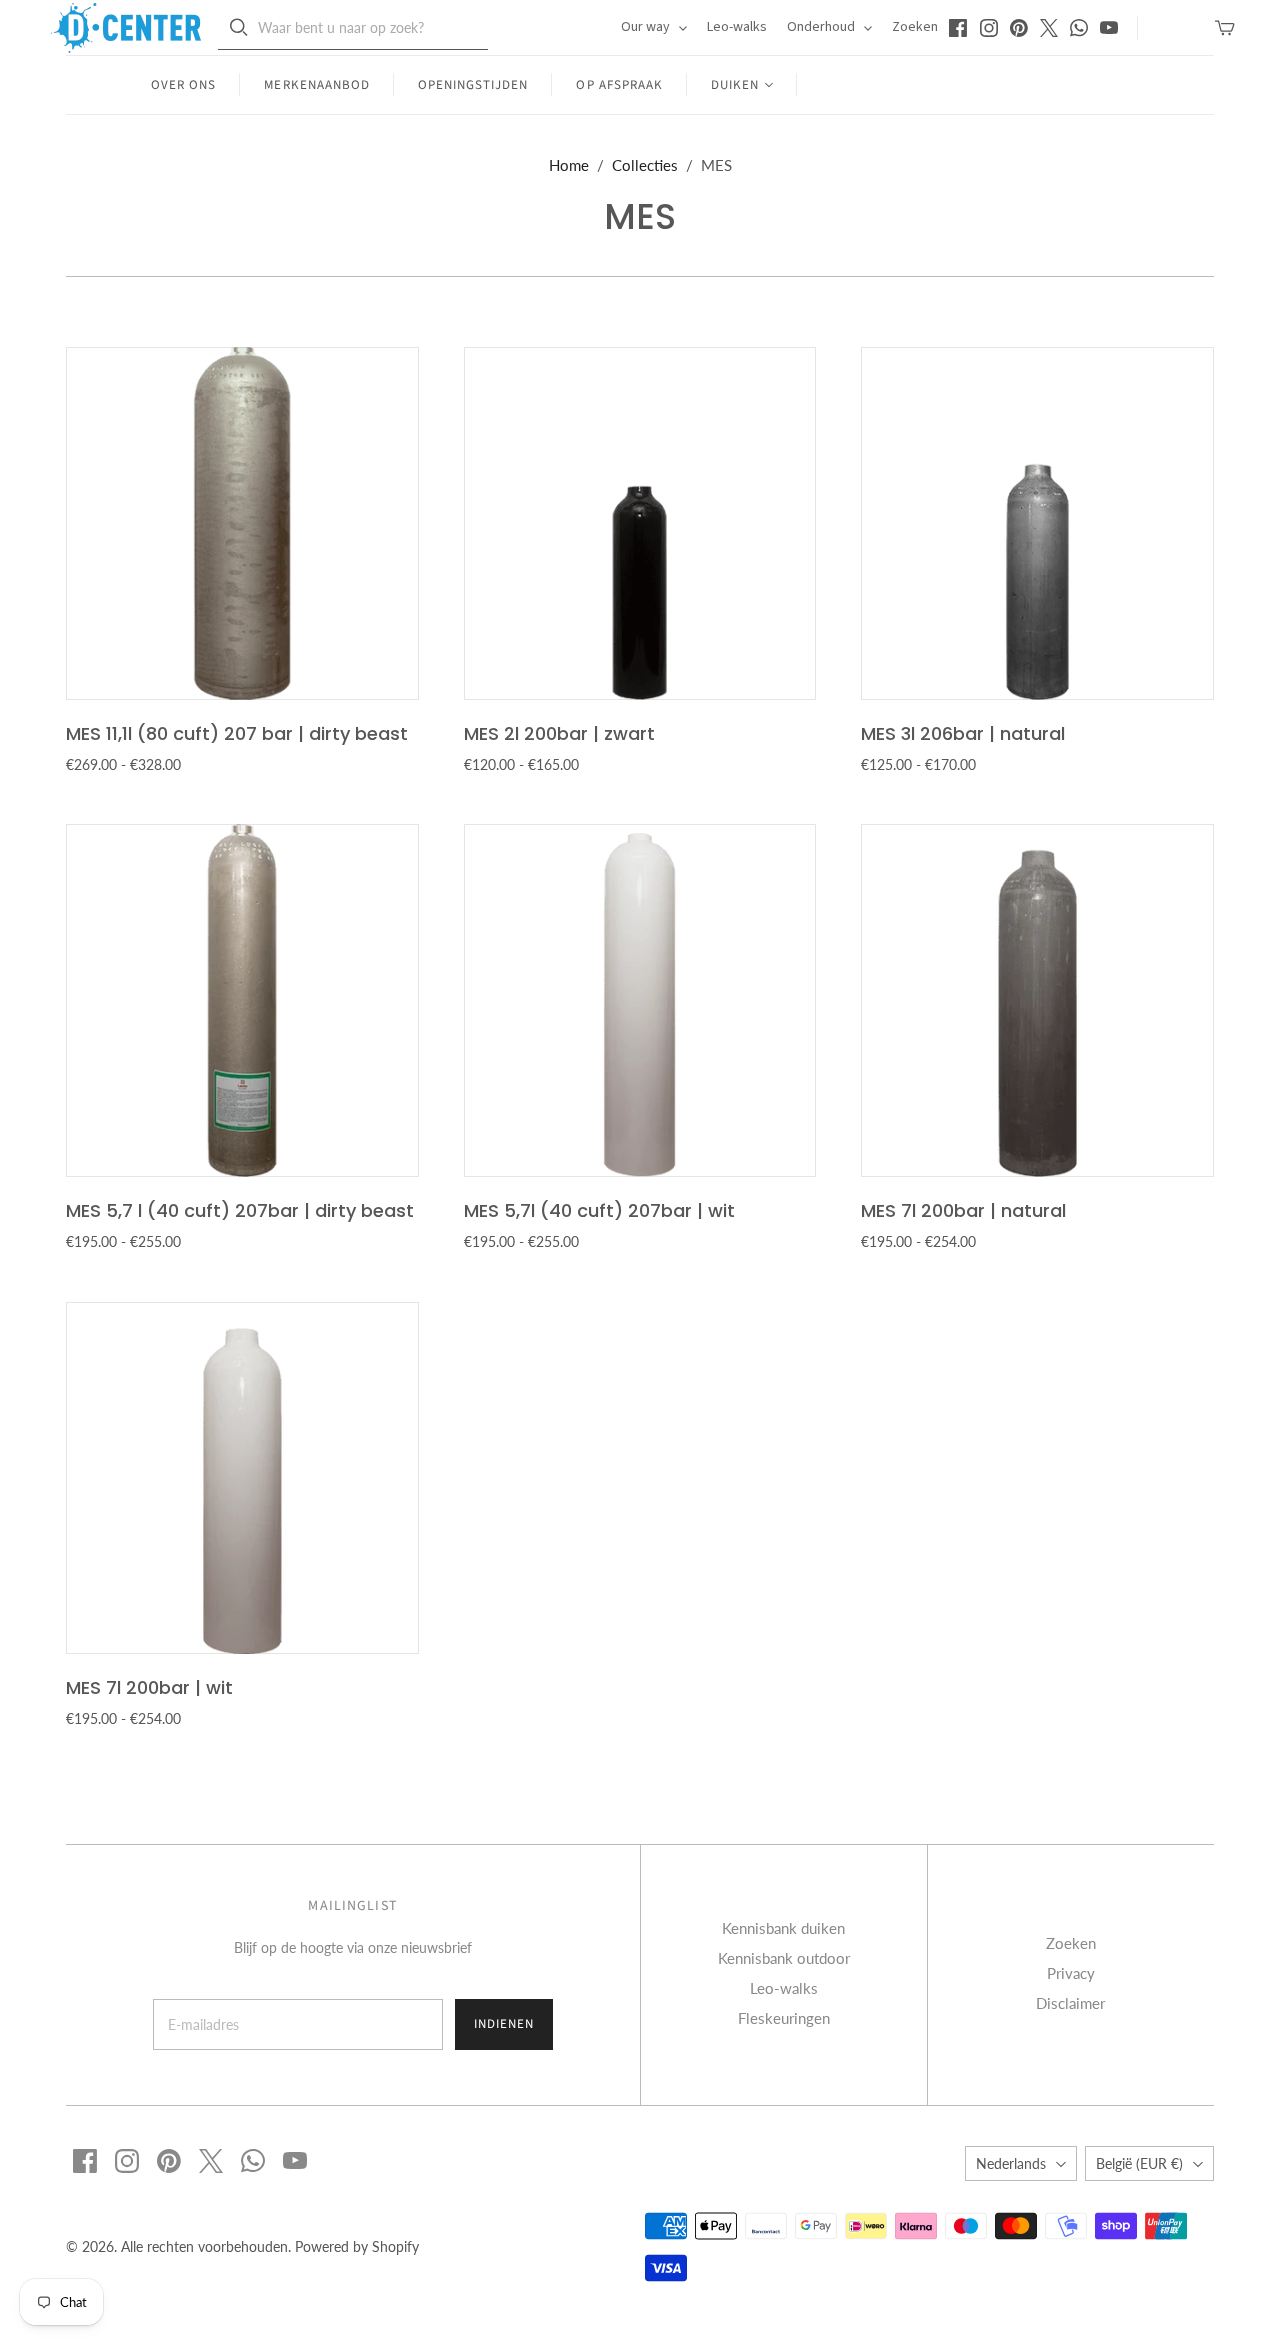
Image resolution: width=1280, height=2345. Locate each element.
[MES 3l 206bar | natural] (1037, 523)
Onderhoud (822, 27)
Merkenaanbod (316, 85)
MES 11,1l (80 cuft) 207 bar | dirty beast (237, 733)
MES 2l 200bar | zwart (559, 733)
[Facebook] (958, 28)
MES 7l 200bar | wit (149, 1687)
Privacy (1071, 1973)
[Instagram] (989, 28)
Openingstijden (473, 85)
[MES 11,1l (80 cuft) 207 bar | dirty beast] (242, 523)
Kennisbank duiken (783, 1928)
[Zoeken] (239, 27)
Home (569, 165)
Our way (647, 27)
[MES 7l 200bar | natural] (1037, 1000)
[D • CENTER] (126, 28)
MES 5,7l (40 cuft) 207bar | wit (599, 1210)
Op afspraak (619, 85)
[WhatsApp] (1079, 28)
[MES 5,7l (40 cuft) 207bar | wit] (640, 1000)
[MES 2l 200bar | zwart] (640, 523)
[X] (1049, 28)
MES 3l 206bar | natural (963, 733)
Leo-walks (737, 27)
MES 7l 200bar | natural (963, 1210)
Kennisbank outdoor (784, 1958)
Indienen (504, 2024)
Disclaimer (1070, 2003)
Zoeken (915, 27)
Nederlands (1011, 2163)
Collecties (645, 165)
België (1139, 2163)
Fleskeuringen (784, 2018)
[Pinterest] (1019, 28)
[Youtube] (1109, 28)
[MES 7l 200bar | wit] (242, 1478)
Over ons (183, 85)
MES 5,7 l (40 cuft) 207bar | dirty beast (240, 1210)
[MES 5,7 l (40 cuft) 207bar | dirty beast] (242, 1000)
